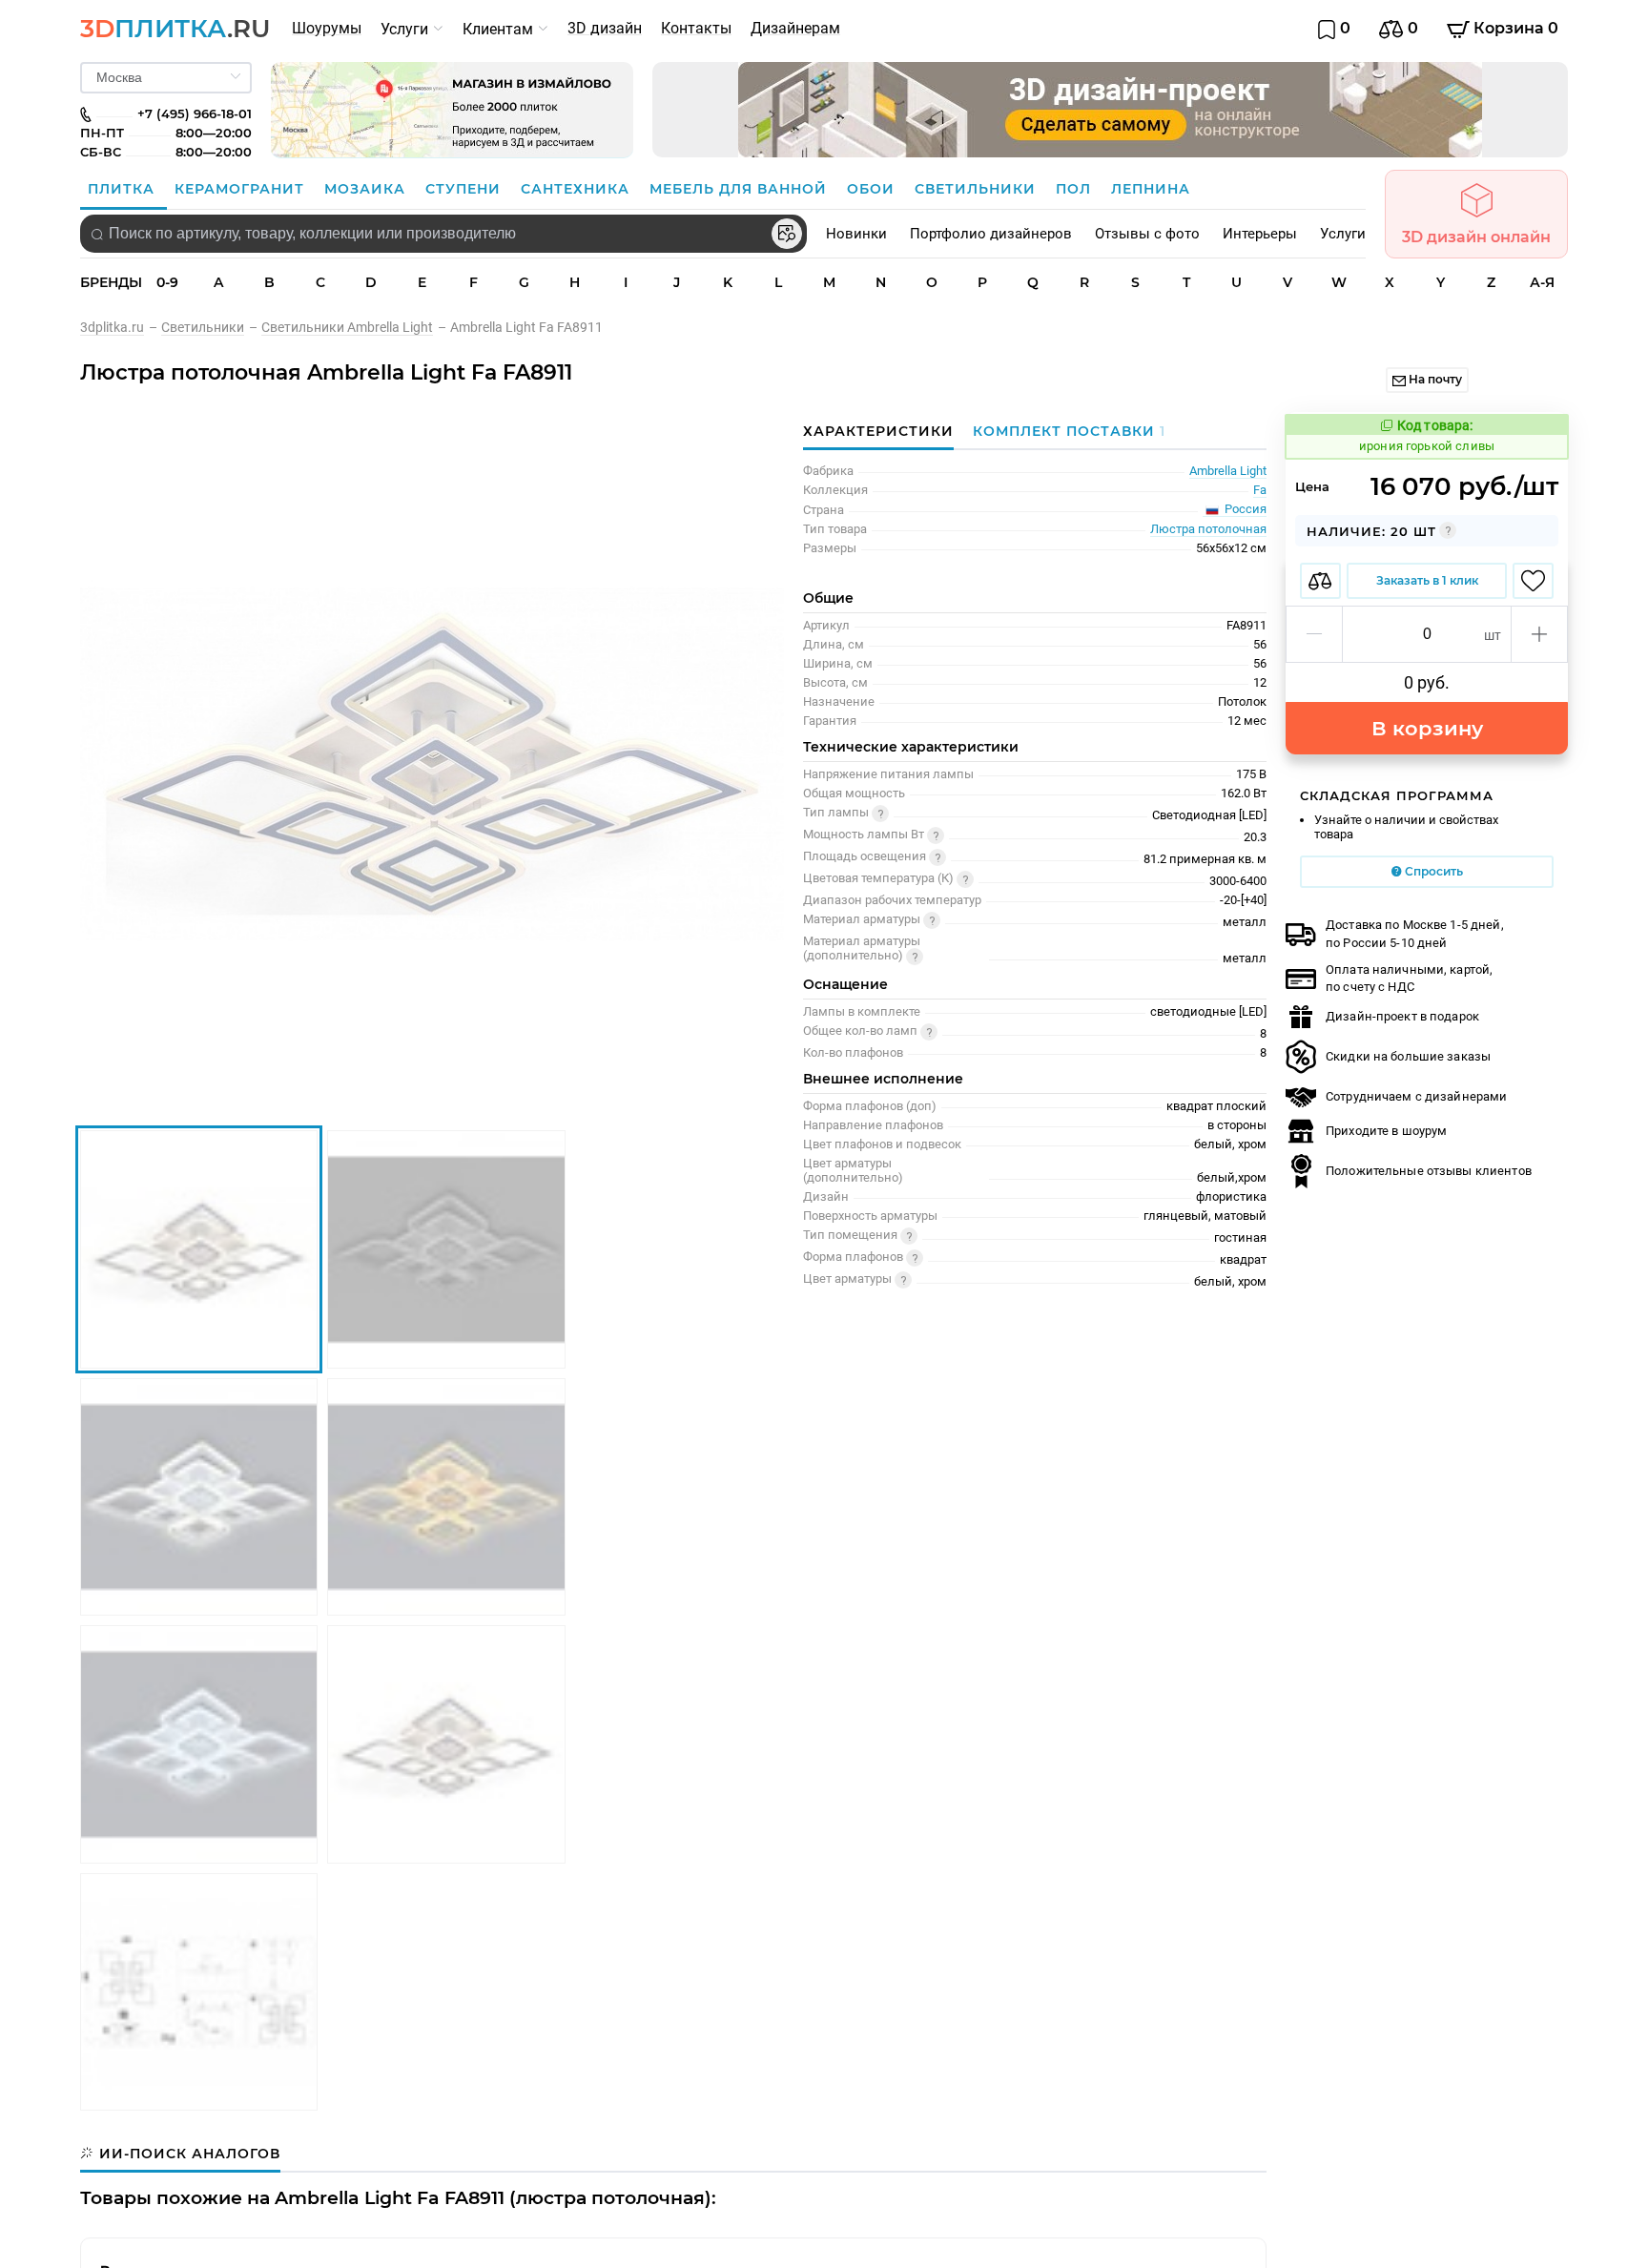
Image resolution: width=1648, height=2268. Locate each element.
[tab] (1064, 431)
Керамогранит (242, 189)
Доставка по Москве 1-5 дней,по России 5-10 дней (1415, 933)
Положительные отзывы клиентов (1429, 1171)
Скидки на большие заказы (1408, 1056)
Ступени (465, 189)
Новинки (856, 234)
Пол (1076, 189)
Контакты (696, 28)
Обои (873, 189)
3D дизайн (605, 28)
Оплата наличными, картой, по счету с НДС (1409, 978)
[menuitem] (327, 29)
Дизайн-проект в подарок (1402, 1016)
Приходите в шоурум (1386, 1131)
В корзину (1427, 728)
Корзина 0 (1514, 28)
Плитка (124, 189)
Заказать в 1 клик (1427, 580)
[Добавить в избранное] (1533, 581)
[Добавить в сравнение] (1320, 581)
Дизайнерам (795, 28)
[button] (1315, 634)
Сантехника (577, 189)
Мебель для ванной (741, 189)
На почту (1434, 379)
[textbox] (443, 234)
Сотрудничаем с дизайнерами (1416, 1096)
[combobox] (443, 234)
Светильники (978, 189)
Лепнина (1151, 189)
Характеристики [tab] (878, 431)
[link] (121, 327)
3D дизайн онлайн (1476, 237)
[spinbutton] (1427, 634)
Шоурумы (327, 28)
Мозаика (367, 189)
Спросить (1432, 871)
